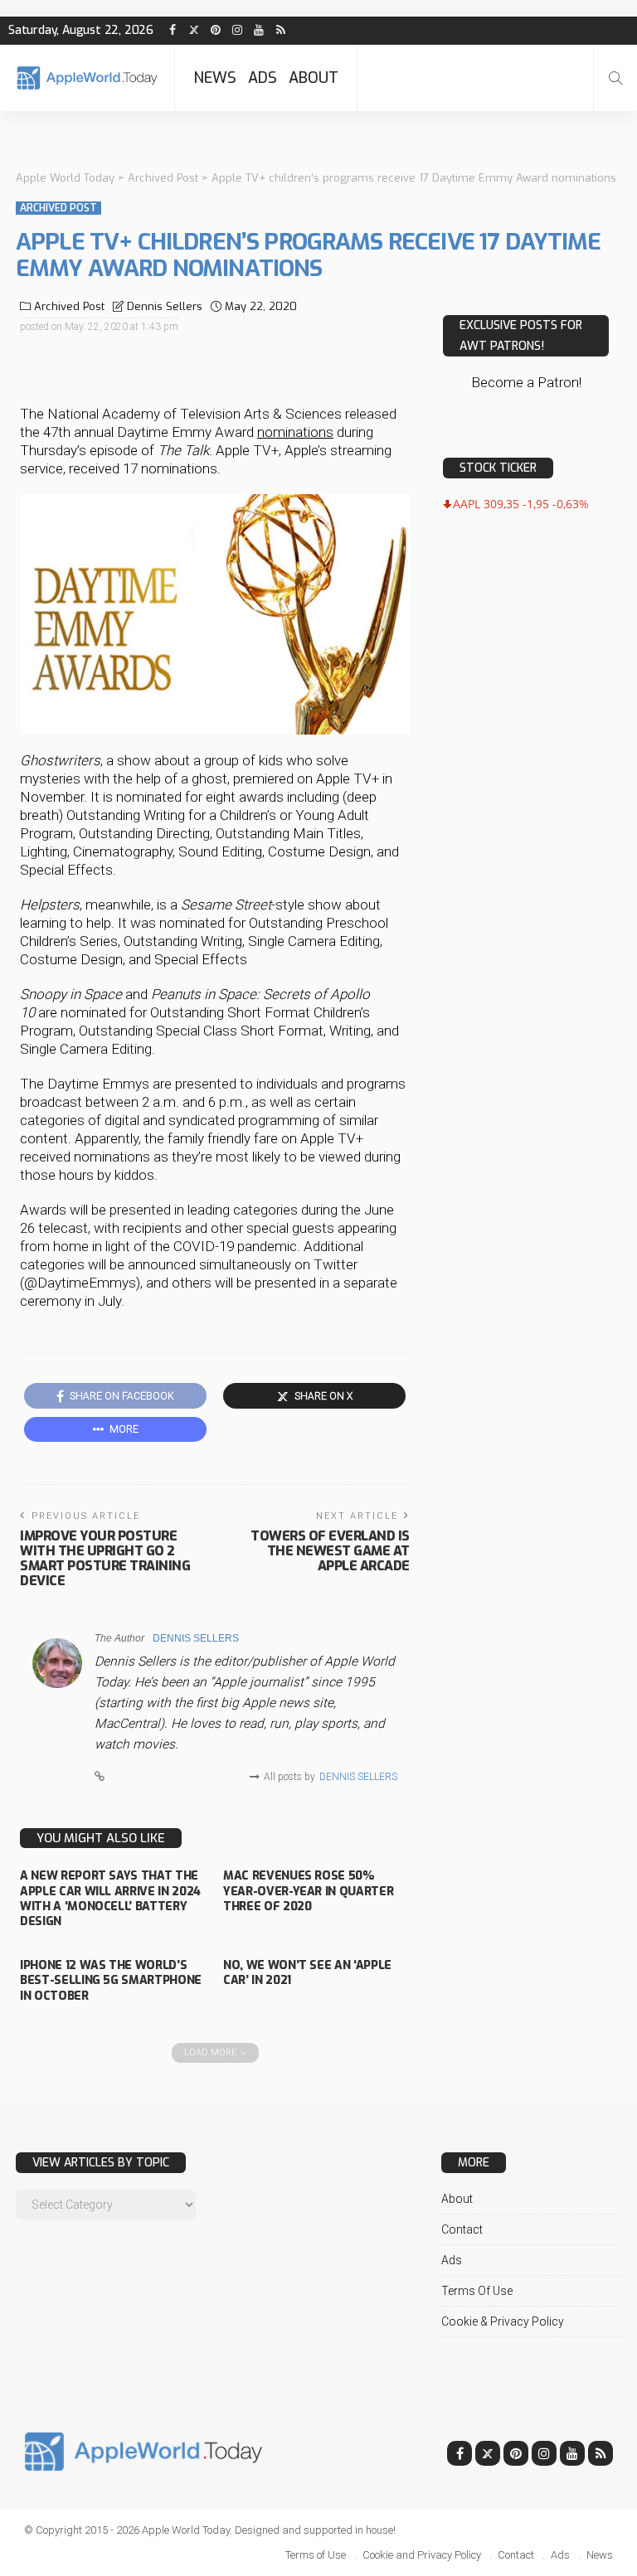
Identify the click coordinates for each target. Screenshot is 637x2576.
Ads (263, 78)
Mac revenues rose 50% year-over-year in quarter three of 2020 (308, 1891)
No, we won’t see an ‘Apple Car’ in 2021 (307, 1973)
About (314, 78)
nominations (295, 432)
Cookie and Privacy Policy (422, 2555)
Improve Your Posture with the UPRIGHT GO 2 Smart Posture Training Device (105, 1558)
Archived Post (58, 208)
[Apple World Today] (87, 78)
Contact (462, 2229)
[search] (615, 78)
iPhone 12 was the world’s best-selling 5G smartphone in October (111, 1980)
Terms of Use (477, 2291)
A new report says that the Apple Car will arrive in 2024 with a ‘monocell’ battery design (110, 1899)
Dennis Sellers (165, 306)
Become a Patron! (526, 382)
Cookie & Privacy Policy (503, 2321)
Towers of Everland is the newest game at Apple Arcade (330, 1551)
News (215, 78)
